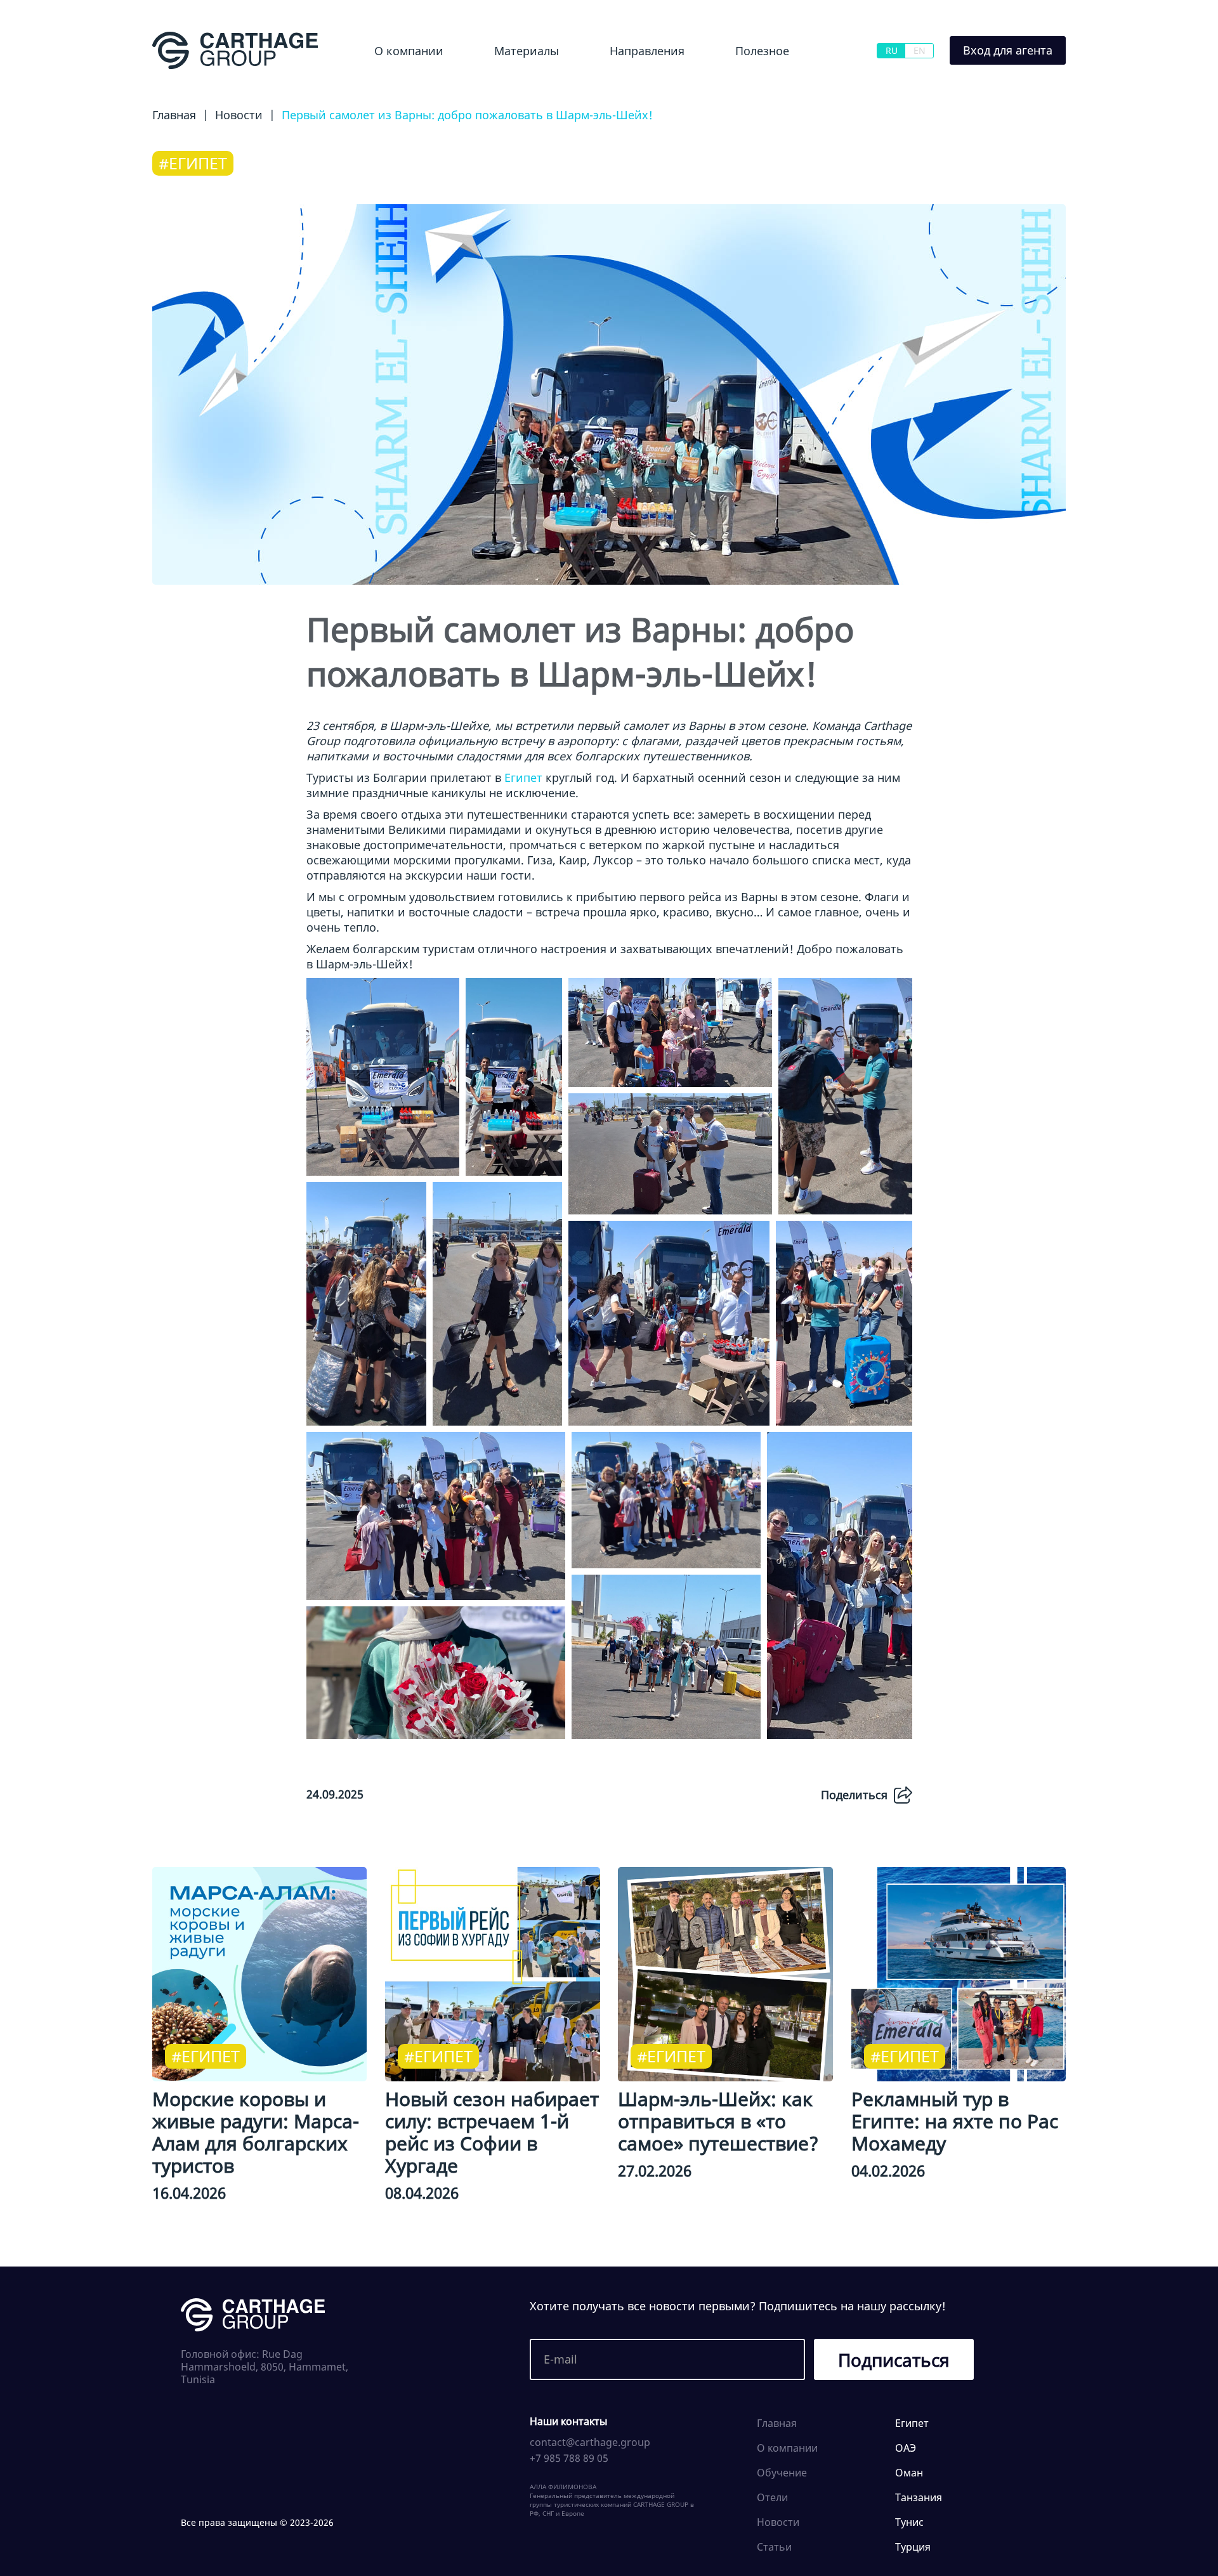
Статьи (774, 2547)
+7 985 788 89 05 (569, 2458)
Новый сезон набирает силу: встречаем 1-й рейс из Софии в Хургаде (492, 2132)
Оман (909, 2473)
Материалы (527, 51)
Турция (913, 2547)
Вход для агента (1008, 50)
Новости (499, 85)
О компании (409, 51)
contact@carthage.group (590, 2442)
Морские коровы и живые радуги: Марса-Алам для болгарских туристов (256, 2132)
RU (892, 50)
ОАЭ (906, 2448)
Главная (777, 2423)
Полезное (762, 51)
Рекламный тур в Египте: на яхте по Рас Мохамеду (955, 2121)
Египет (605, 85)
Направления (647, 51)
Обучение (750, 85)
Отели (772, 2497)
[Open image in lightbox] (383, 1077)
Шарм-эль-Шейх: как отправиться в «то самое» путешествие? (718, 2121)
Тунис (909, 2522)
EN (920, 50)
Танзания (919, 2497)
